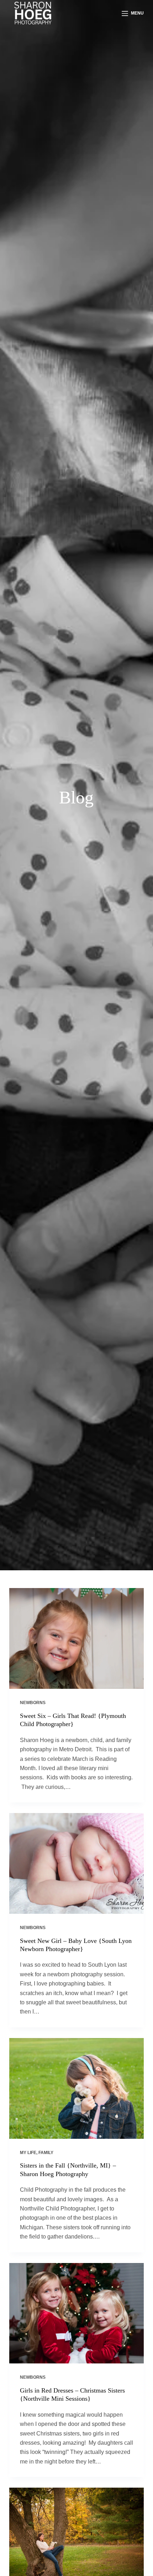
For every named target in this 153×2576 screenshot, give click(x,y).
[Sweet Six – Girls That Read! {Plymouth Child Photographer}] (76, 1638)
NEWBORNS (33, 1703)
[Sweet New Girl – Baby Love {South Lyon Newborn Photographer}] (76, 1863)
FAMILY (46, 2153)
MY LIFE (28, 2153)
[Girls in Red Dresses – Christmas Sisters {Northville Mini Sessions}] (76, 2313)
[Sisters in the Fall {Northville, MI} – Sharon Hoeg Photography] (76, 2088)
